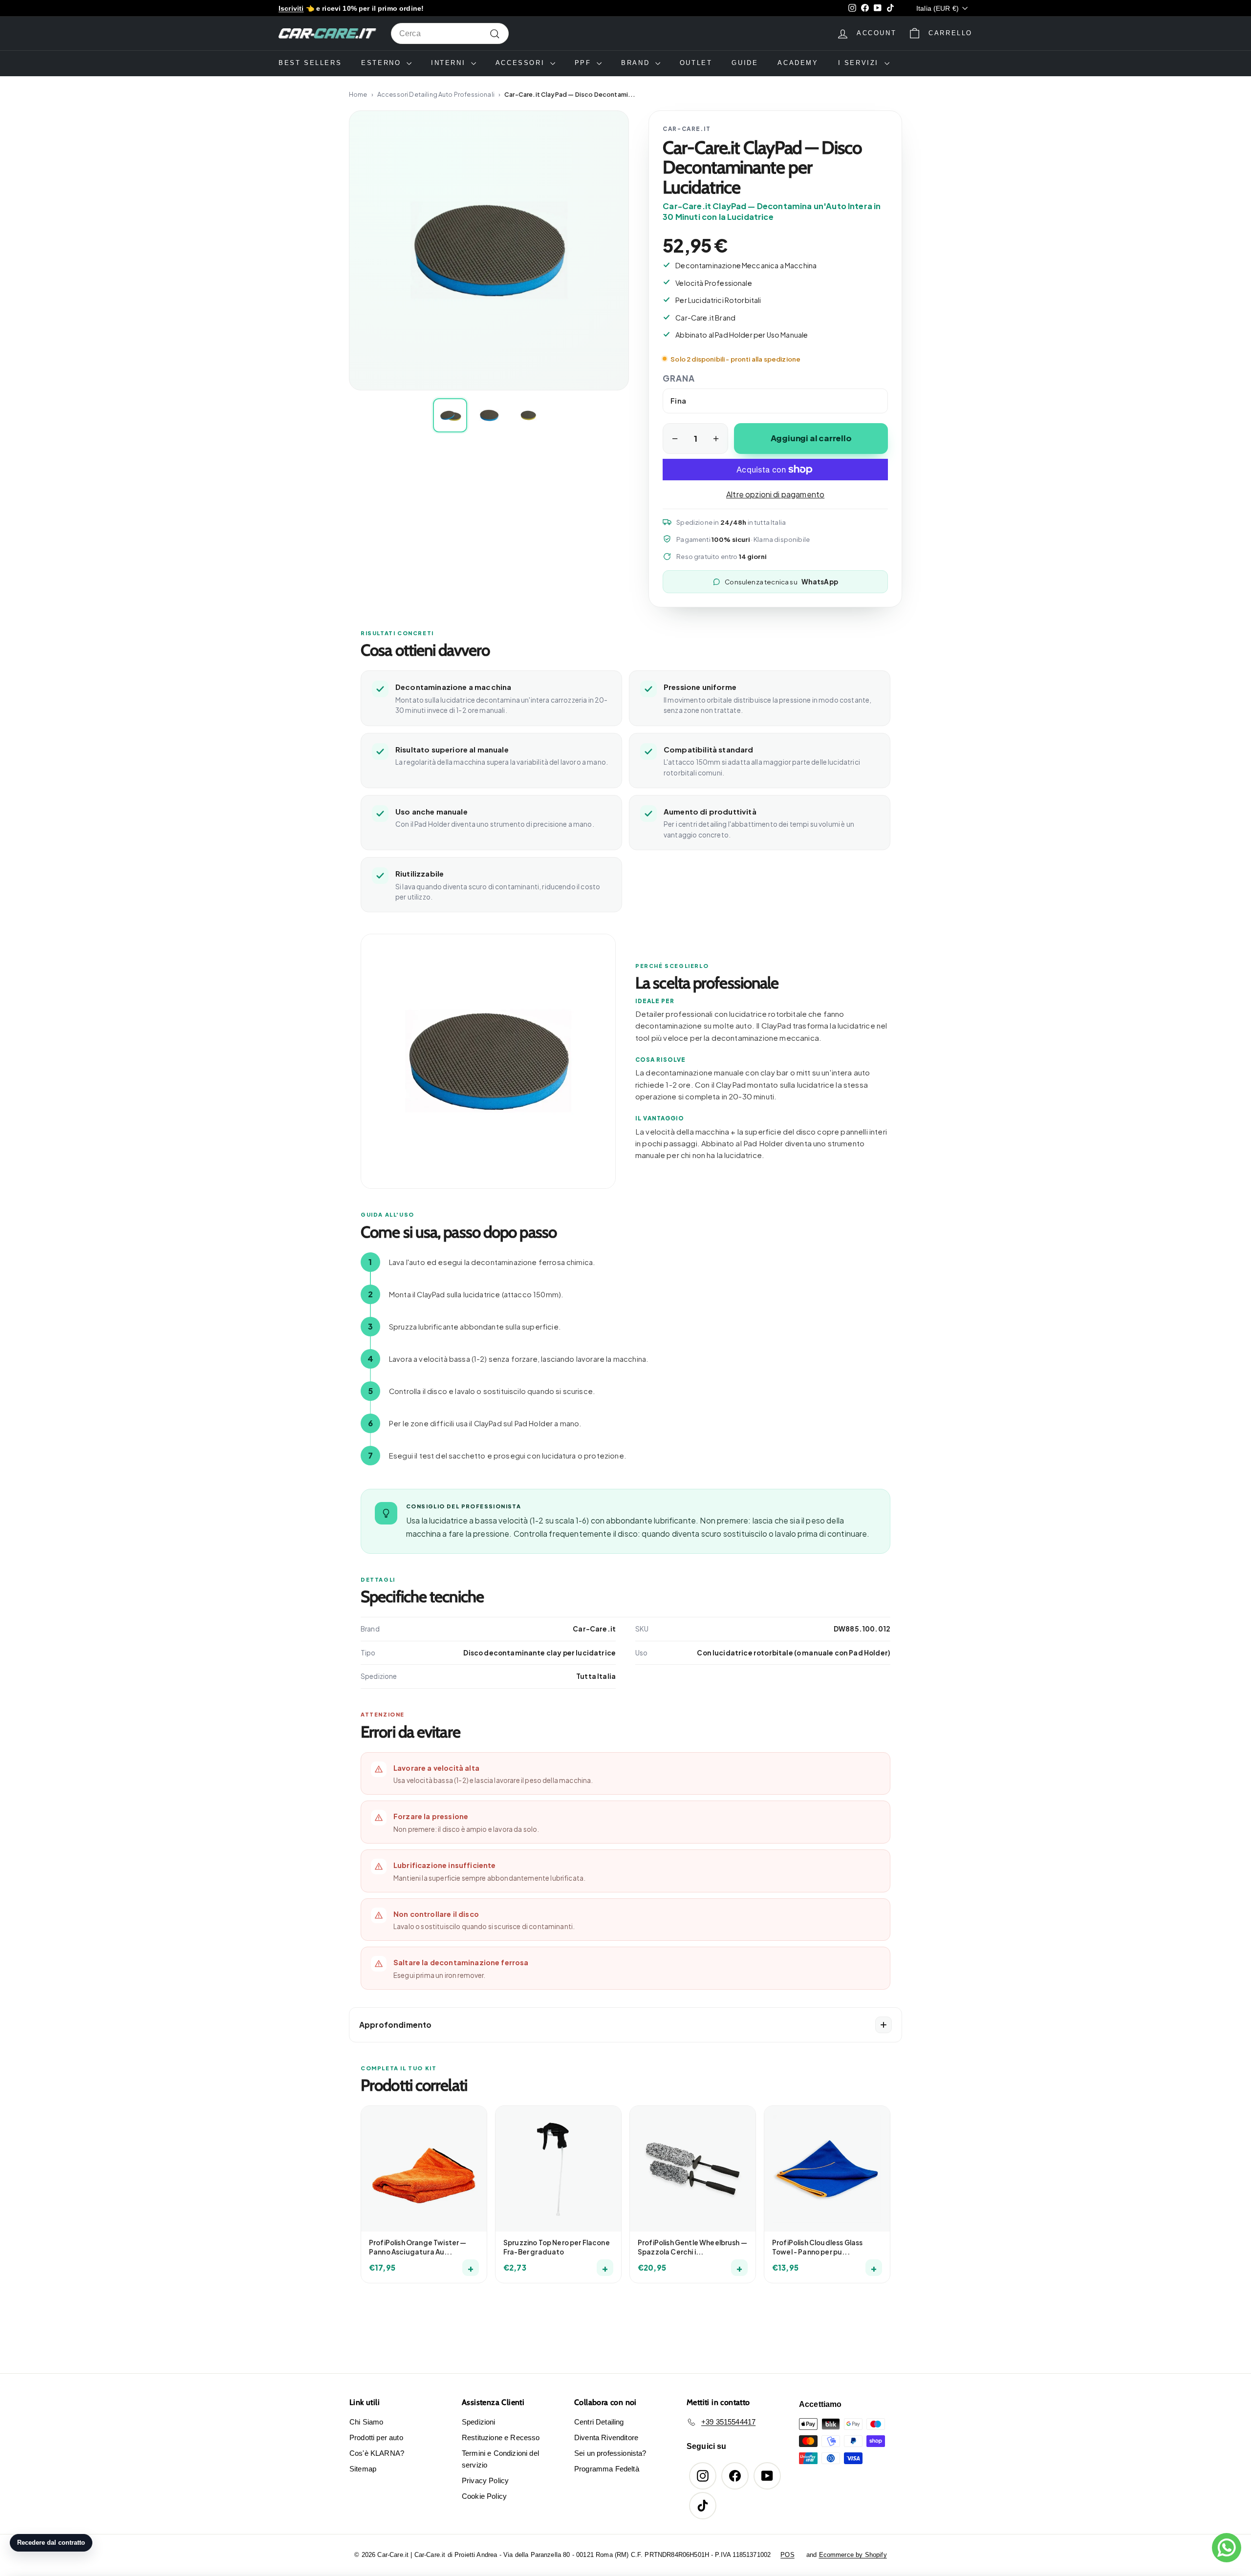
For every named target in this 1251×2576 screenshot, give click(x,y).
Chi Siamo (366, 2422)
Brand (637, 63)
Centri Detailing (599, 2422)
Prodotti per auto (376, 2437)
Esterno (383, 63)
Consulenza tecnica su (781, 581)
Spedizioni (479, 2422)
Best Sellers (310, 63)
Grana (679, 378)
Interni (450, 63)
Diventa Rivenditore (606, 2437)
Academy (798, 63)
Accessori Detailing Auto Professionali (436, 94)
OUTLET (696, 63)
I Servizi (860, 63)
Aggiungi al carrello (811, 438)
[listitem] (450, 415)
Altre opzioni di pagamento (775, 494)
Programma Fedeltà (607, 2469)
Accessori (522, 63)
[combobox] (450, 34)
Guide (745, 63)
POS (787, 2555)
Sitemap (363, 2469)
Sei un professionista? (610, 2453)
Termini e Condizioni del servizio (500, 2459)
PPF (584, 63)
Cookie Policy (484, 2496)
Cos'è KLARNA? (377, 2453)
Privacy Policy (485, 2480)
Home (358, 94)
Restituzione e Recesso (501, 2437)
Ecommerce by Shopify (853, 2555)
